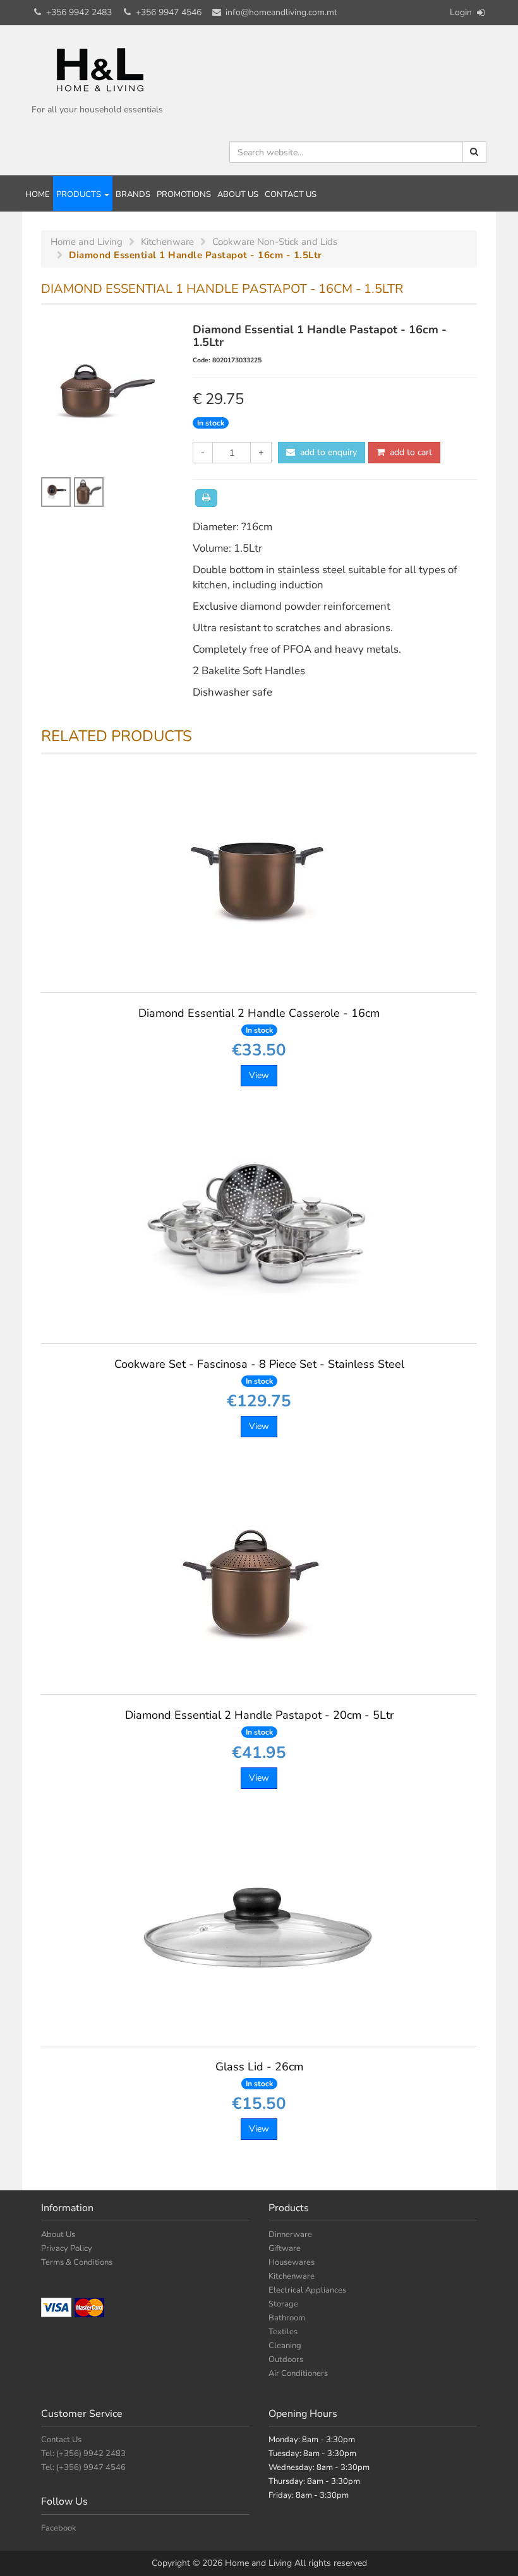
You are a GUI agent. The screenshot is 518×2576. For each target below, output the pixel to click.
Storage (283, 2304)
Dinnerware (290, 2235)
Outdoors (286, 2359)
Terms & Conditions (77, 2262)
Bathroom (287, 2318)
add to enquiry (326, 452)
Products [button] (80, 194)
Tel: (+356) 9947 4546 (83, 2467)
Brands (133, 194)
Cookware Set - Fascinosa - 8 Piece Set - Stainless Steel (259, 1371)
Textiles (283, 2332)
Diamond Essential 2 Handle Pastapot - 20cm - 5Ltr (259, 1722)
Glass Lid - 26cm (259, 2074)
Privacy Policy (67, 2248)
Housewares (292, 2262)
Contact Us (291, 194)
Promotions (184, 194)
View (259, 1075)
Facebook (59, 2528)
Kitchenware (292, 2276)
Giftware (285, 2248)
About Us (238, 194)
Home (38, 194)
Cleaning (285, 2346)
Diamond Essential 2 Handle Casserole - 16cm (259, 1020)
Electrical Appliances (307, 2290)
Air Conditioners (298, 2373)
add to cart (408, 452)
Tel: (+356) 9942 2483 (83, 2454)
